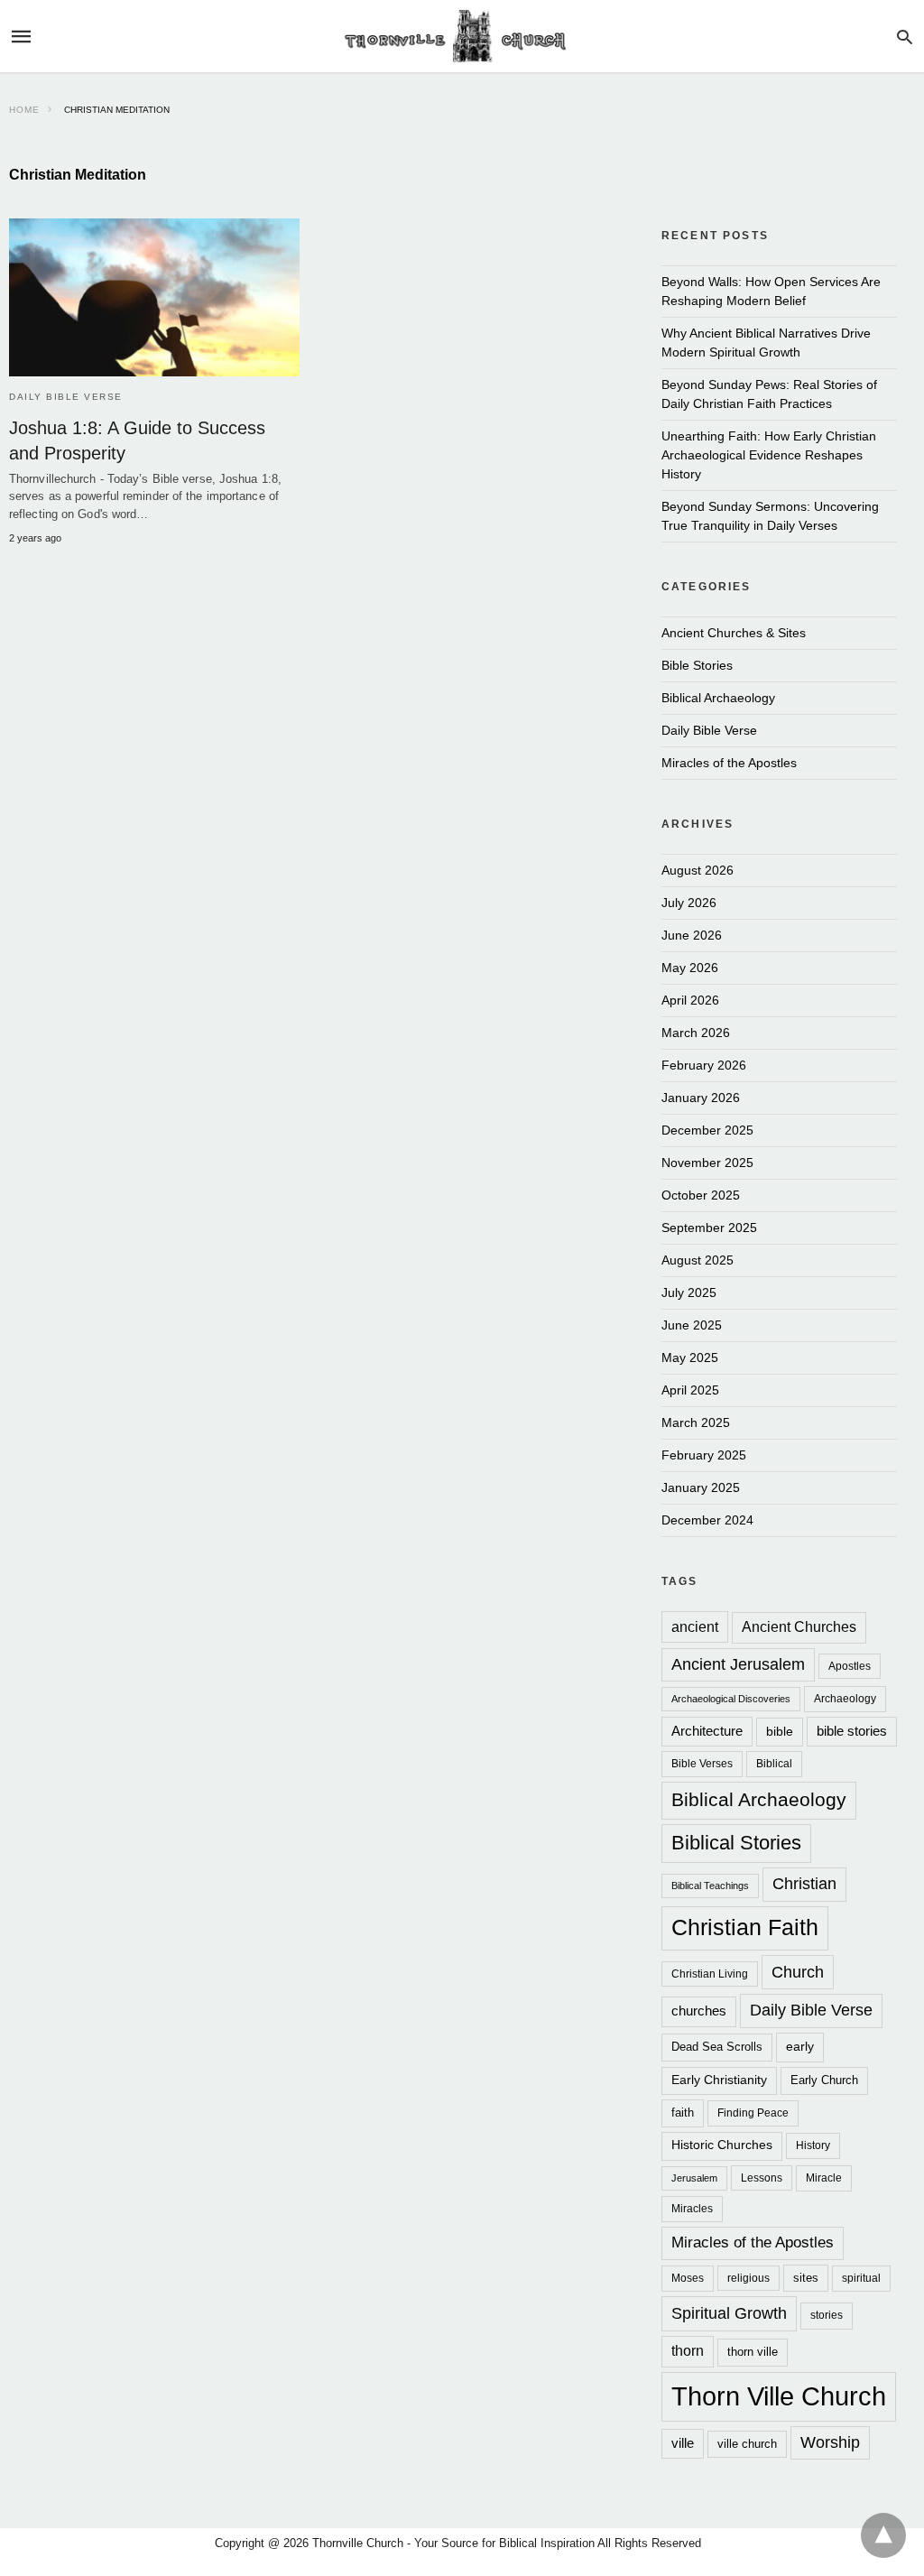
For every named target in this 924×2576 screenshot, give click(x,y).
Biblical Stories (736, 1843)
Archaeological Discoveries (731, 1699)
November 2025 (707, 1163)
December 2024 (707, 1520)
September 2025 (709, 1228)
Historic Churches (722, 2145)
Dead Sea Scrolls (717, 2047)
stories (827, 2315)
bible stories (852, 1731)
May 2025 (690, 1357)
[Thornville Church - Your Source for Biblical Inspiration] (461, 37)
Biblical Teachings (710, 1886)
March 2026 (696, 1033)
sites (806, 2278)
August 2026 (698, 870)
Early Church (824, 2080)
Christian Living (710, 1974)
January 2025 (701, 1487)
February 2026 (704, 1065)
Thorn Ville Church (779, 2396)
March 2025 (696, 1422)
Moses (688, 2278)
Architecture (707, 1731)
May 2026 (690, 968)
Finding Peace (753, 2113)
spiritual (861, 2278)
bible (780, 1731)
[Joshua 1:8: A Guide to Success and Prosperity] (154, 297)
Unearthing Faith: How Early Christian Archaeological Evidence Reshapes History (769, 455)
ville (683, 2443)
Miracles (692, 2208)
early (800, 2046)
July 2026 (689, 903)
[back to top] (883, 2535)
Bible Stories (697, 665)
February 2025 (704, 1455)
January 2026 (701, 1098)
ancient (695, 1626)
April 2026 (690, 1000)
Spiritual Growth (729, 2313)
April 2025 (690, 1390)
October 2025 (701, 1195)
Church (798, 1972)
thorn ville (753, 2352)
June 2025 (692, 1325)
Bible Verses (702, 1763)
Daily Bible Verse (66, 397)
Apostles (850, 1666)
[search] (905, 37)
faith (683, 2113)
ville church (747, 2444)
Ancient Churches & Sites (734, 633)
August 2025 (698, 1260)
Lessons (762, 2178)
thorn (688, 2351)
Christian (804, 1884)
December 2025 (707, 1130)
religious (748, 2278)
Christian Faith (745, 1927)
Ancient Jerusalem (738, 1664)
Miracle (824, 2178)
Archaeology (845, 1698)
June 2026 (692, 935)
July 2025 (689, 1293)
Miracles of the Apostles (729, 763)
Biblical (774, 1763)
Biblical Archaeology (718, 698)
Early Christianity (719, 2080)
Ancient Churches (799, 1627)
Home (24, 110)
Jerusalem (694, 2178)
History (813, 2145)
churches (699, 2011)
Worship (830, 2442)
